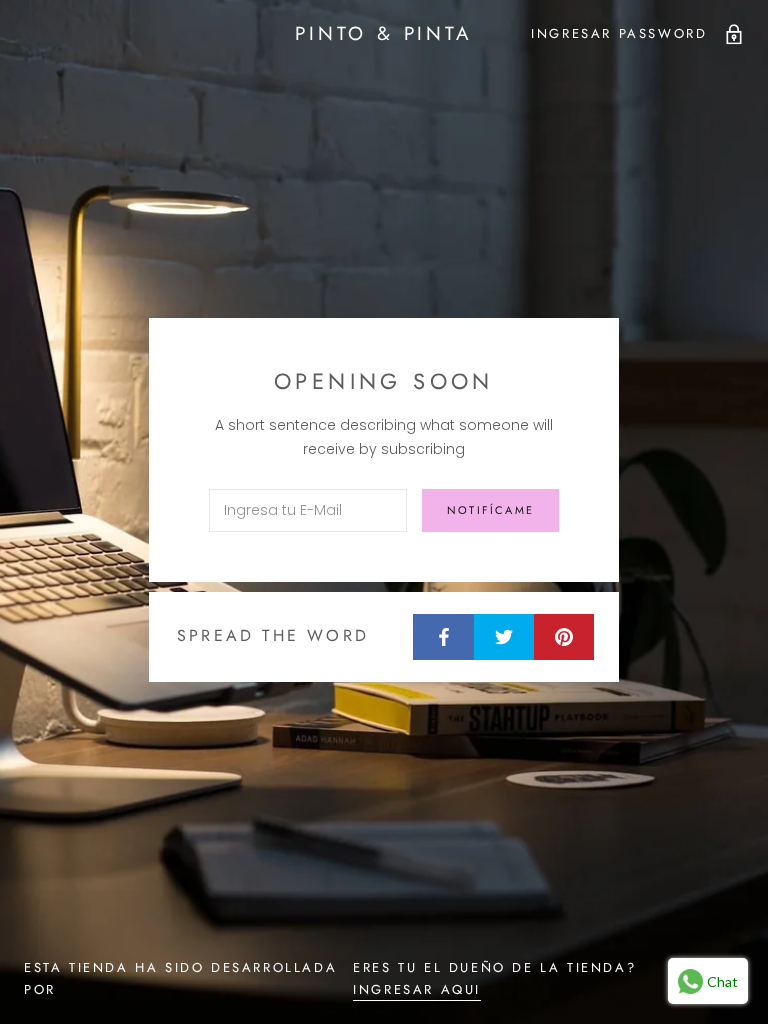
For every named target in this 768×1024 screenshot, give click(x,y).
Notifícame (490, 510)
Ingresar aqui (417, 989)
